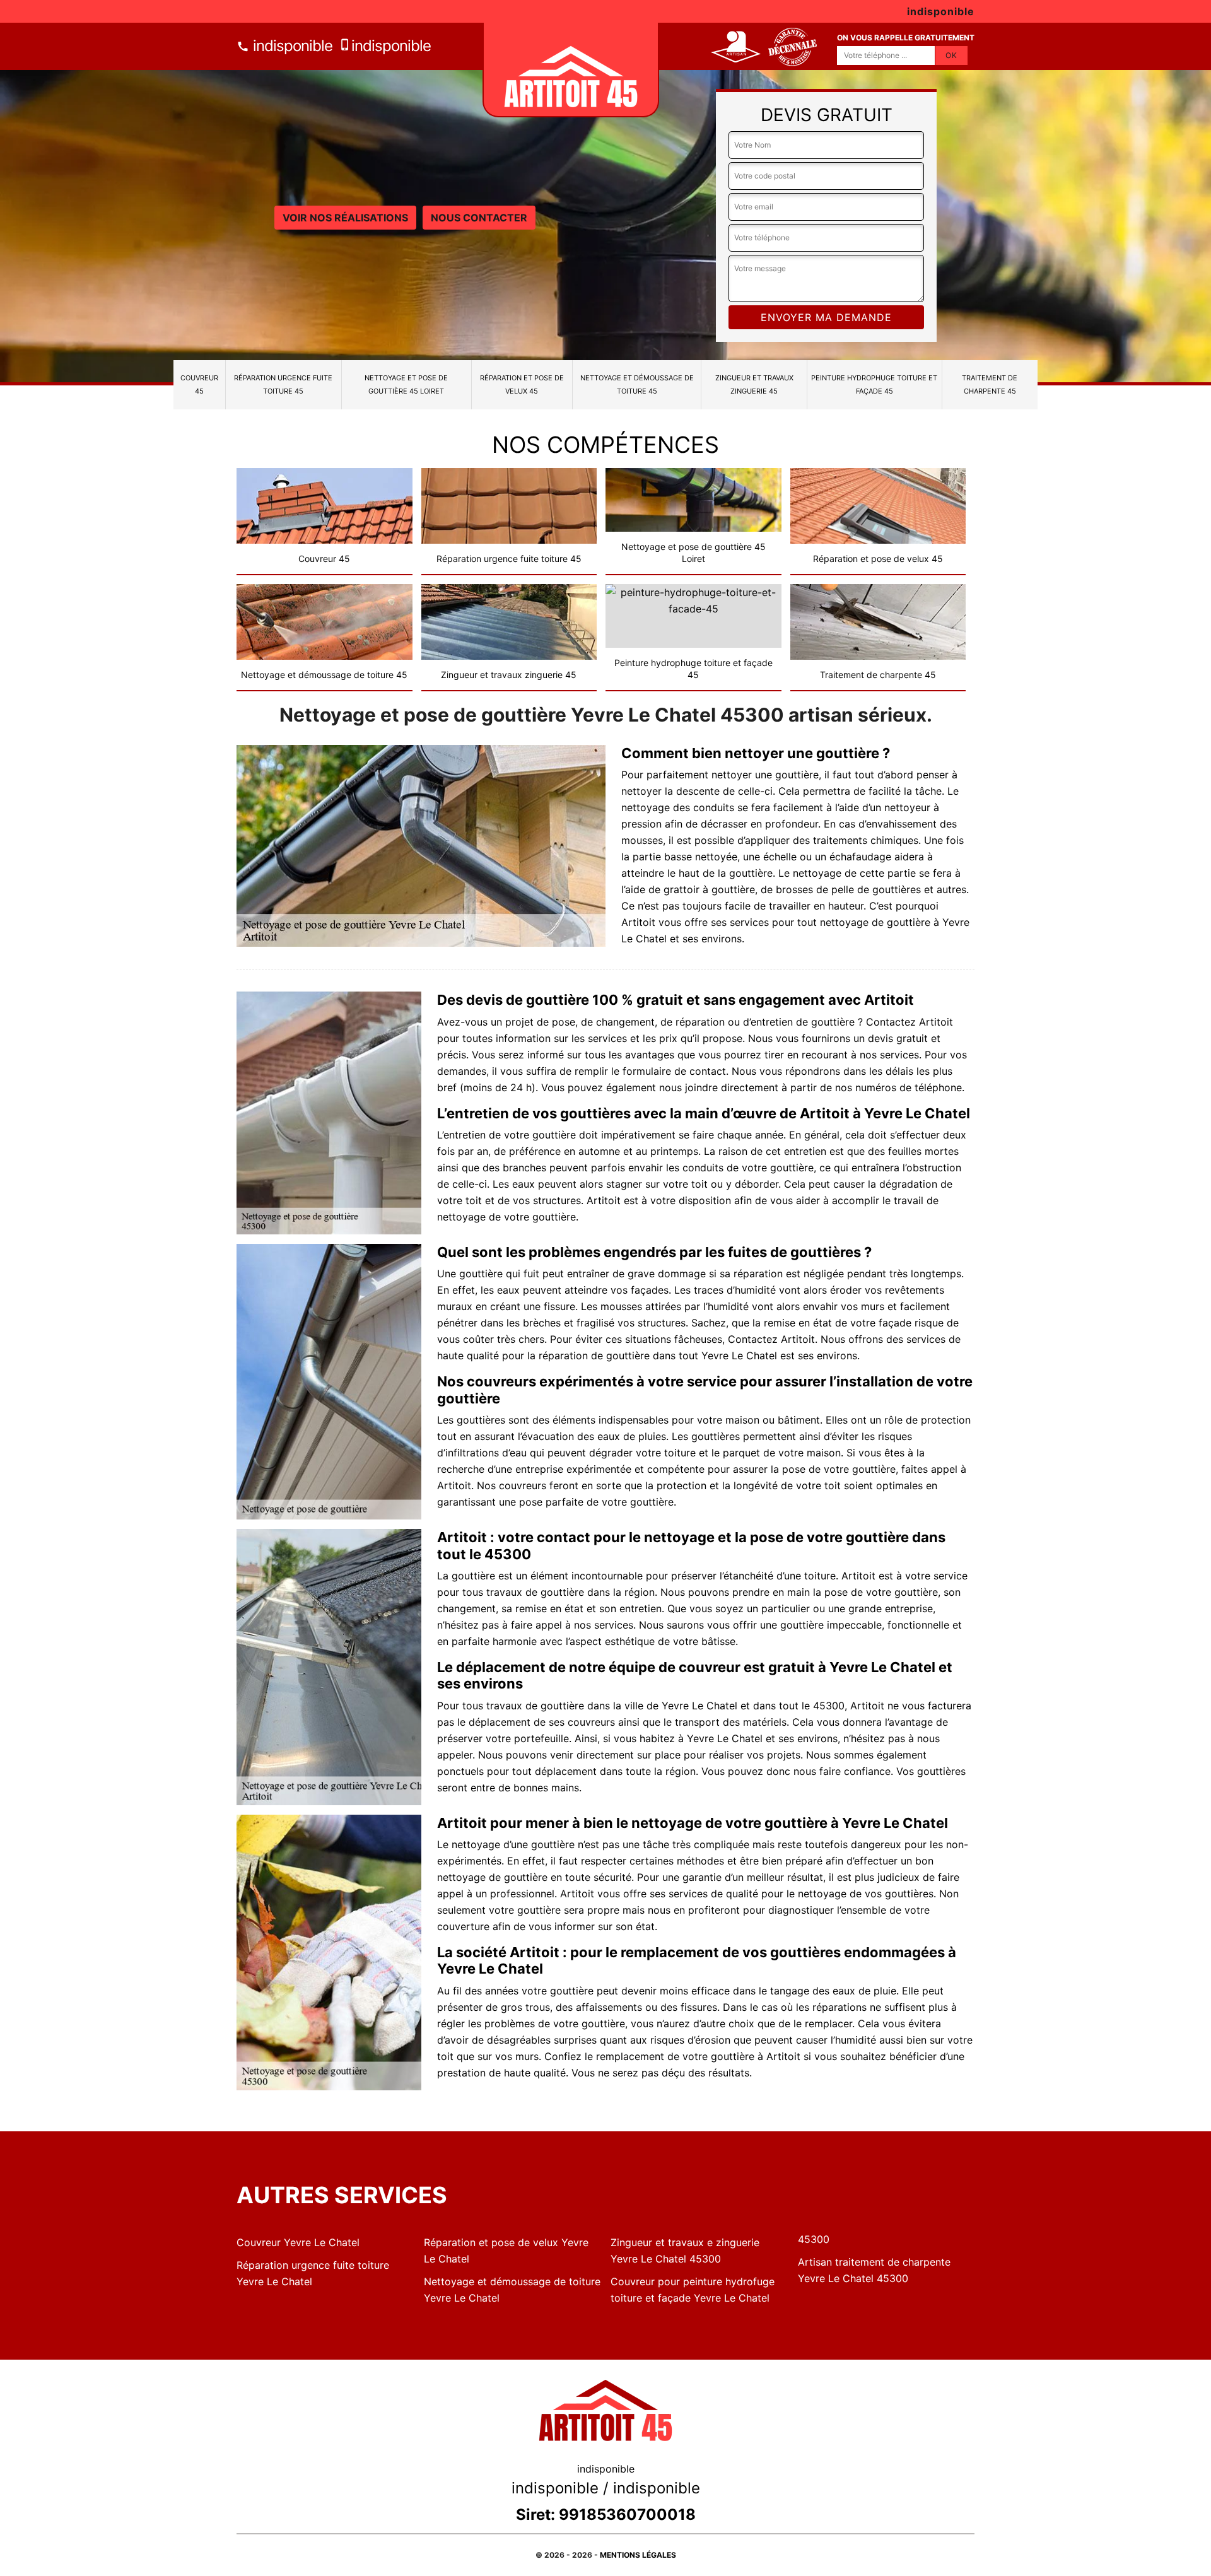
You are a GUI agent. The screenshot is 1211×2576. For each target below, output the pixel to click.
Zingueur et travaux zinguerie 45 (754, 384)
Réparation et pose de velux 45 (522, 384)
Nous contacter (479, 218)
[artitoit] (571, 70)
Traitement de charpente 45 (990, 384)
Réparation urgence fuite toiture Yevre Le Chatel (313, 2273)
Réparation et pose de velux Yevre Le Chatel (506, 2251)
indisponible (291, 46)
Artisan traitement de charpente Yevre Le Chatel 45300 (874, 2270)
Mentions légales (638, 2555)
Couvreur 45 (199, 384)
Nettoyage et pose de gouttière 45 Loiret (406, 384)
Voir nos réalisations (345, 218)
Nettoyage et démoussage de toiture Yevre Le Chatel (512, 2290)
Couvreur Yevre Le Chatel (298, 2242)
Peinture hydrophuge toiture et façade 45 (874, 384)
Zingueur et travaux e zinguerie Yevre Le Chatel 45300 (685, 2251)
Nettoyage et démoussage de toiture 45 (637, 384)
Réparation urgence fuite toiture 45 (283, 384)
